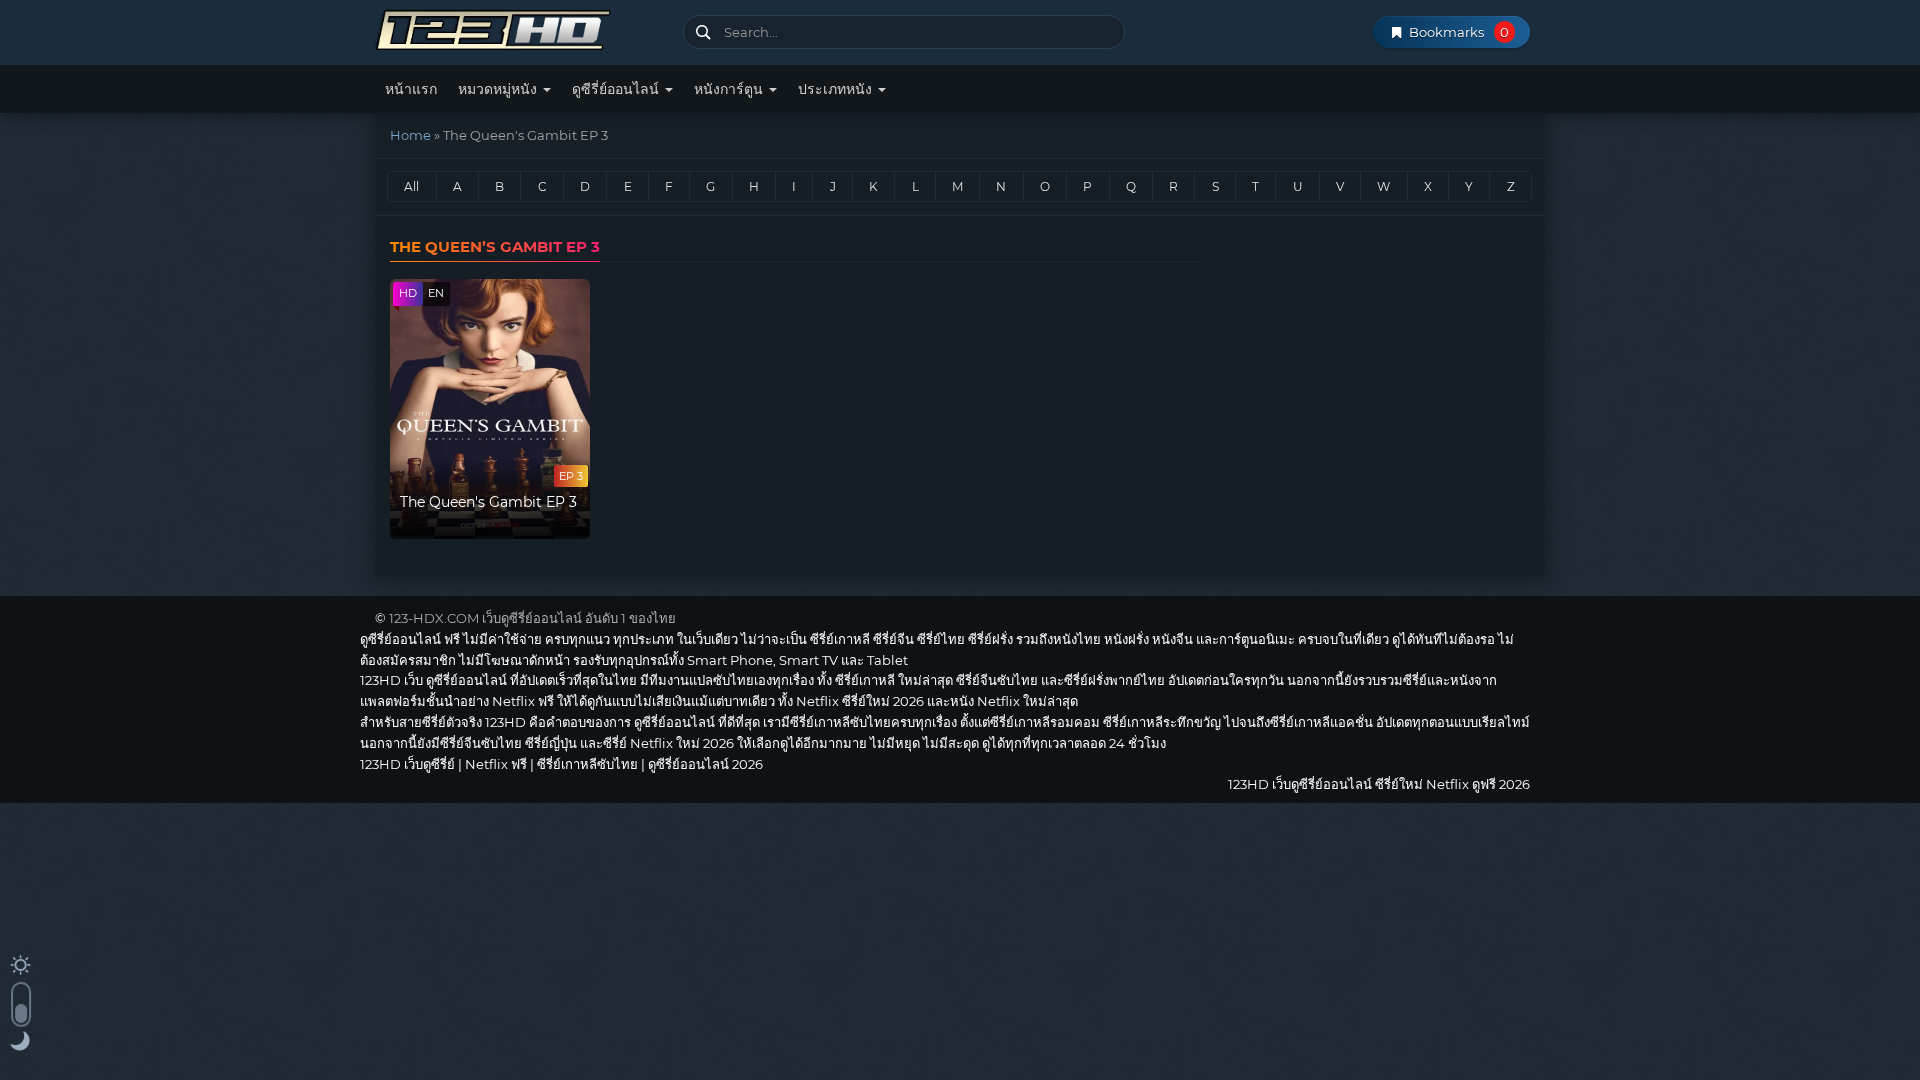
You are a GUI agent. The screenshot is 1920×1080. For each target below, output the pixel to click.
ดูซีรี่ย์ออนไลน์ (617, 89)
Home (410, 135)
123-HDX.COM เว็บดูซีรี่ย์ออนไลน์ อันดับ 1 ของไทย (532, 618)
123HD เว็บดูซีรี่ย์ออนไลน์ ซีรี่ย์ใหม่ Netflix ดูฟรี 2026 (521, 27)
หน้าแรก (411, 89)
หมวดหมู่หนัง (499, 89)
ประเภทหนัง (837, 89)
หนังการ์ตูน (730, 89)
